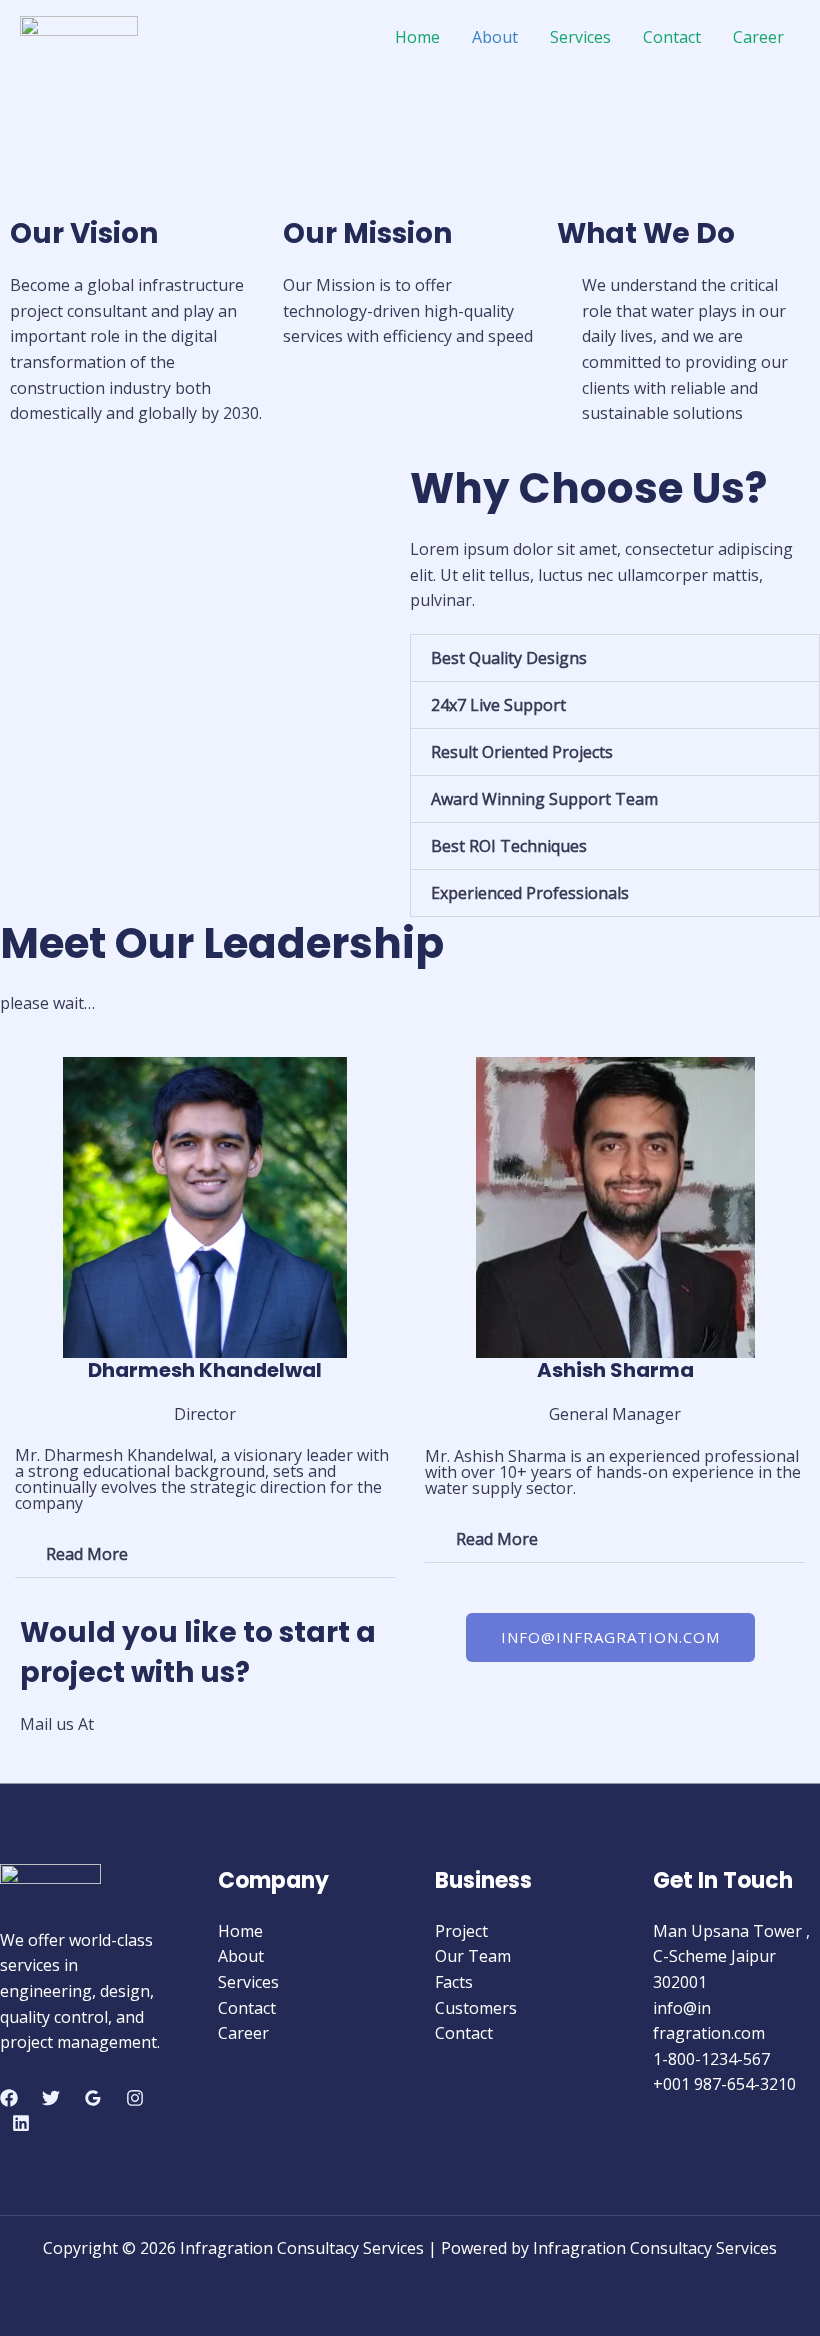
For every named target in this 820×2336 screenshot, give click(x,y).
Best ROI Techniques (509, 846)
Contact (672, 37)
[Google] (93, 2098)
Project (461, 1931)
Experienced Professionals (530, 893)
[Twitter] (51, 2098)
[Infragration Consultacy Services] (79, 35)
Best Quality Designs (509, 658)
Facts (454, 1982)
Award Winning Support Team (544, 799)
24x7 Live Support (498, 705)
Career (758, 37)
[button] (615, 658)
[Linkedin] (21, 2123)
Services (580, 37)
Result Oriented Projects (522, 752)
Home (417, 37)
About (495, 37)
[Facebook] (9, 2098)
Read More (87, 1554)
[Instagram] (135, 2098)
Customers (476, 2008)
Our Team (473, 1956)
